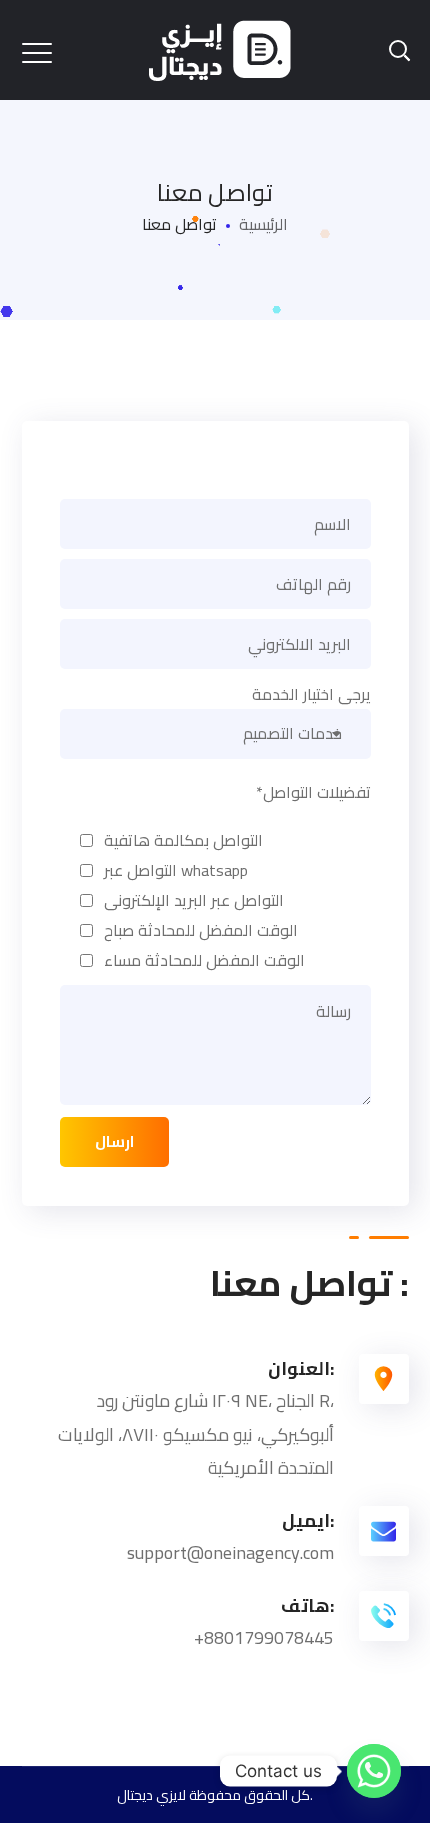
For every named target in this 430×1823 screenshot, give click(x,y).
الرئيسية (263, 224)
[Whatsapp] (374, 1771)
